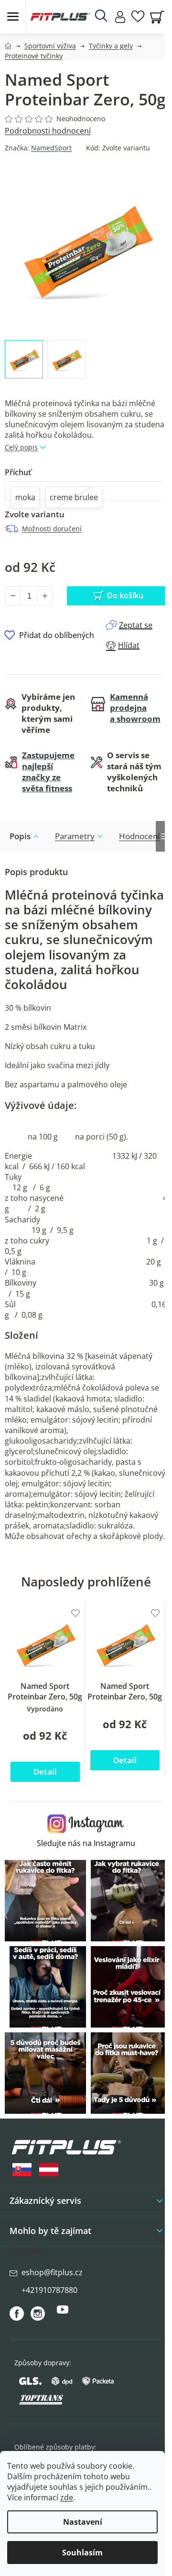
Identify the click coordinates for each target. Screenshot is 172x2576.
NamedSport (51, 148)
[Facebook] (17, 2314)
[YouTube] (63, 2314)
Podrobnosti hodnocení (48, 131)
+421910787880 (49, 2290)
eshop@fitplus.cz (52, 2272)
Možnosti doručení (52, 529)
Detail (45, 1772)
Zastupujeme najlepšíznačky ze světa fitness (48, 772)
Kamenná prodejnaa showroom (135, 708)
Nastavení (83, 2522)
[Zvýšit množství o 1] (44, 596)
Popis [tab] (20, 836)
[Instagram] (38, 2314)
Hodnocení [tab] (139, 836)
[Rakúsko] (49, 2170)
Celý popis (21, 447)
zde (67, 2497)
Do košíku (125, 595)
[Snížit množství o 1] (13, 596)
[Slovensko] (22, 2170)
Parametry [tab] (75, 836)
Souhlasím (82, 2553)
